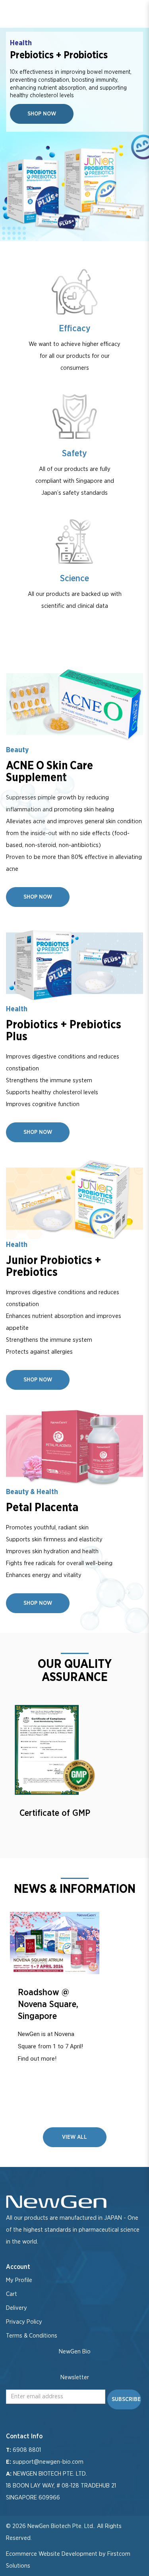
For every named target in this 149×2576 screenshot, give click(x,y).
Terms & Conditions (32, 2336)
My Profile (19, 2280)
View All (74, 2137)
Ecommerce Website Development (52, 2554)
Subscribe (126, 2399)
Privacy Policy (24, 2322)
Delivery (16, 2308)
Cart (12, 2294)
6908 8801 (27, 2450)
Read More (55, 1943)
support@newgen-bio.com (48, 2462)
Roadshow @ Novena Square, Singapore (48, 2004)
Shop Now (42, 114)
